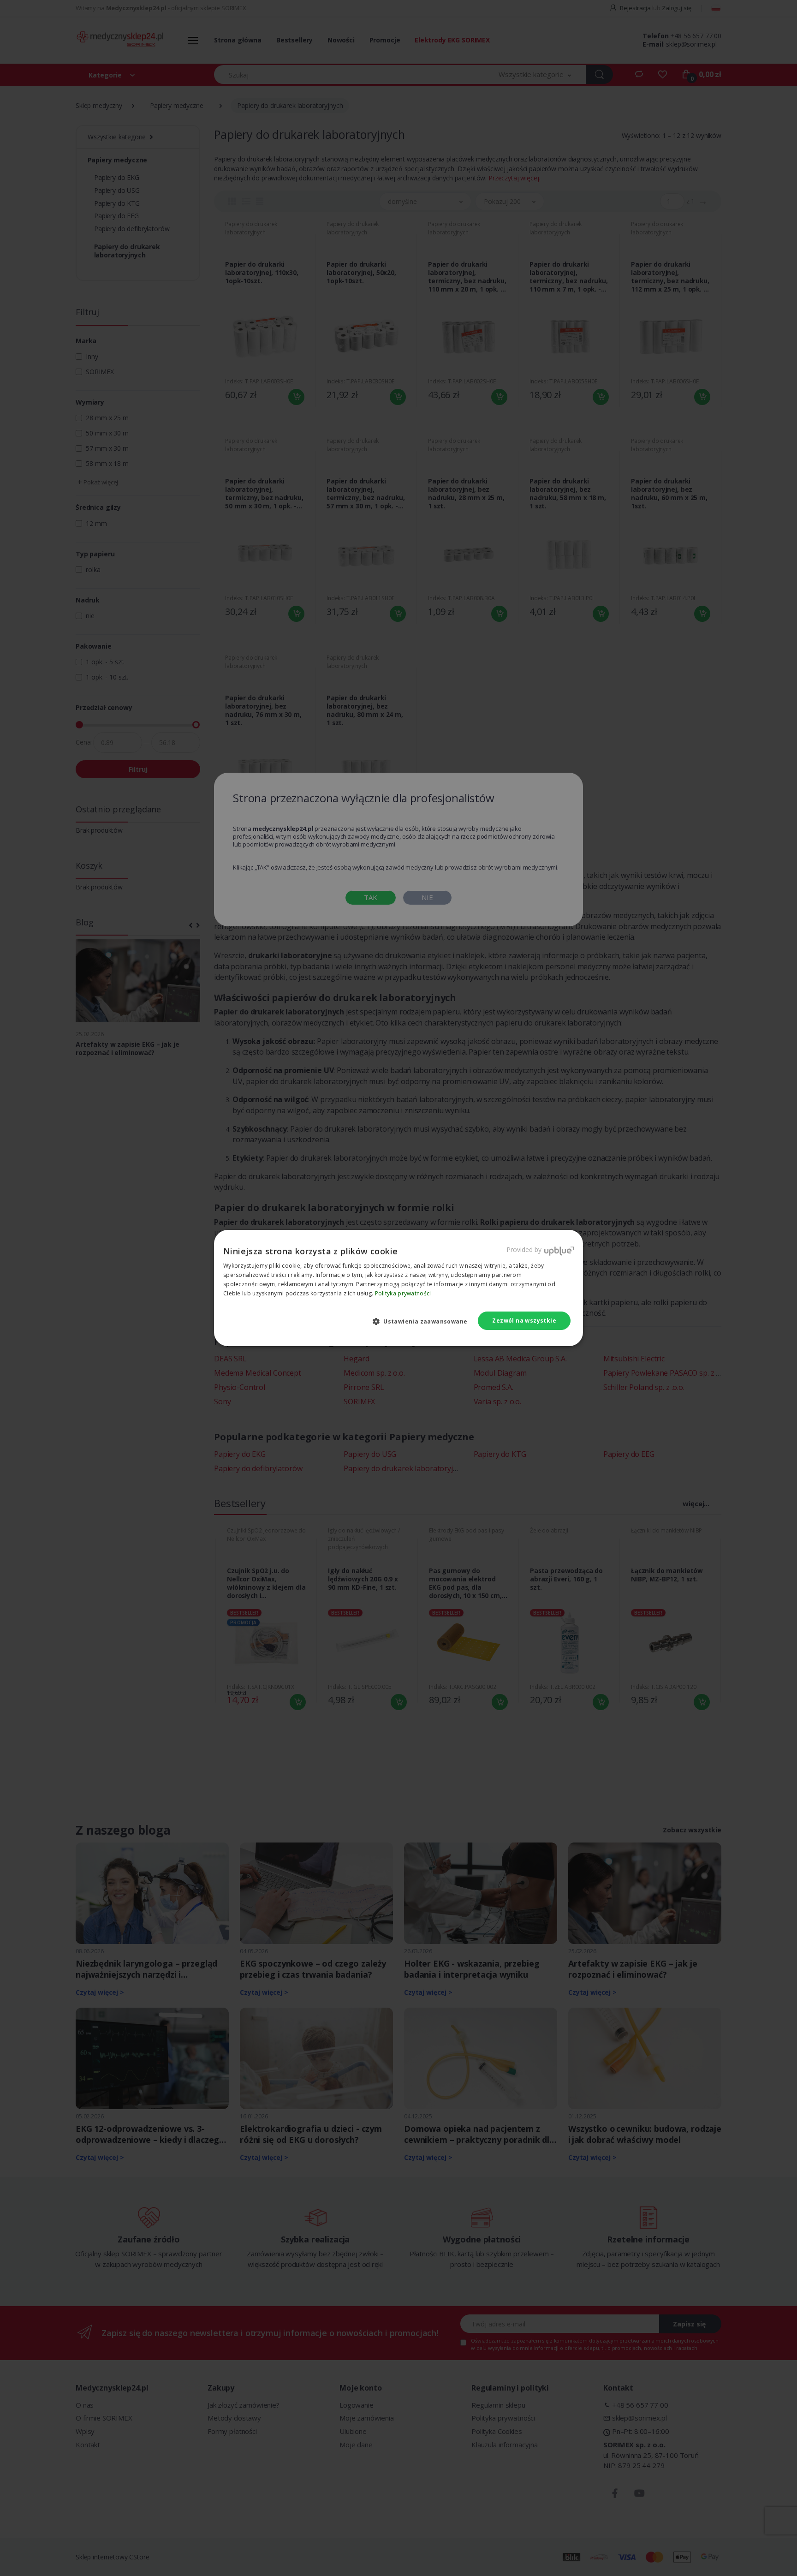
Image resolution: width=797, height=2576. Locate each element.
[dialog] (398, 1288)
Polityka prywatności (403, 1293)
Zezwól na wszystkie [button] (524, 1321)
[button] (424, 1321)
